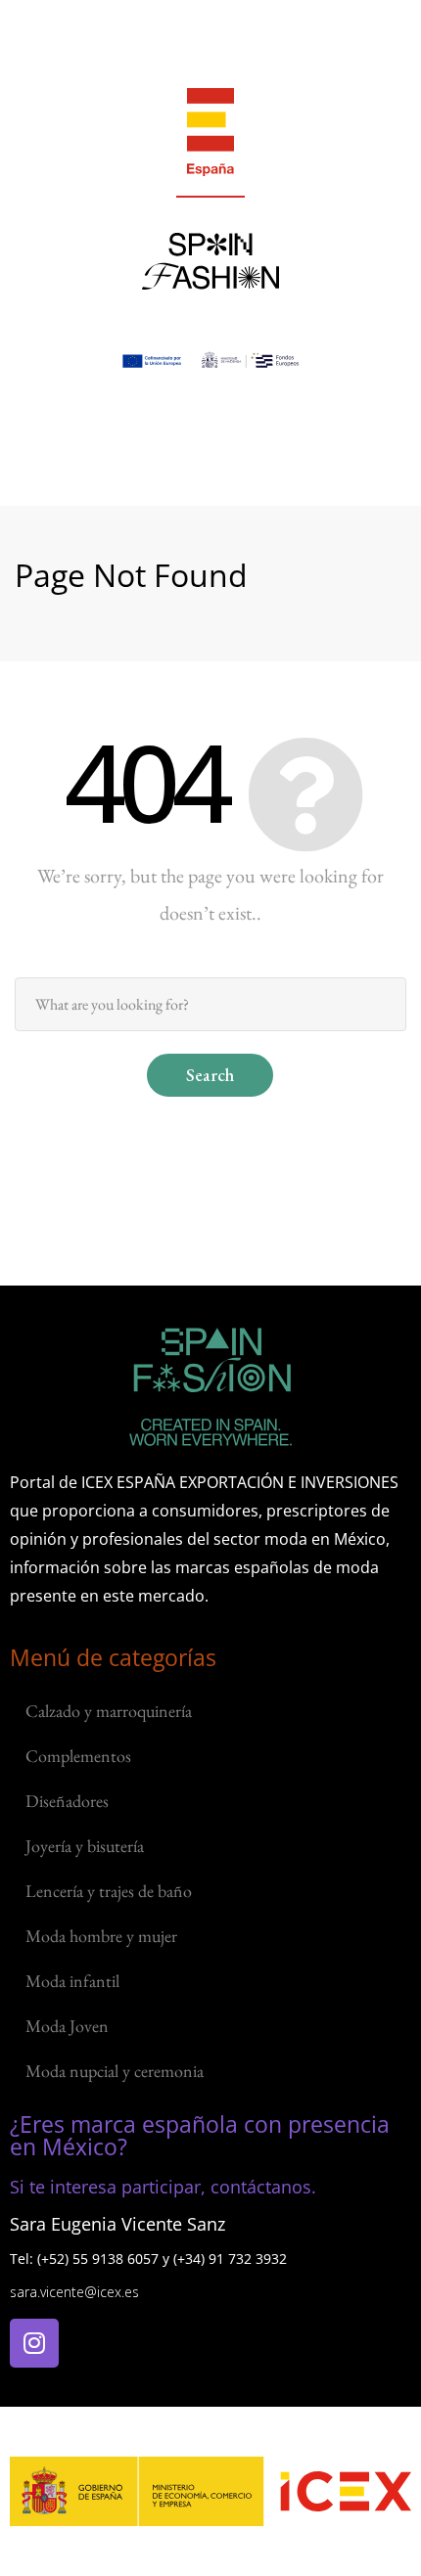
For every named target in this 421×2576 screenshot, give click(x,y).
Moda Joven (67, 2026)
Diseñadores (67, 1801)
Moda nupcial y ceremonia (115, 2071)
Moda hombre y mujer (101, 1936)
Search (210, 1075)
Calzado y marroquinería (109, 1711)
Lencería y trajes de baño (109, 1891)
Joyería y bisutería (85, 1846)
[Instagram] (34, 2343)
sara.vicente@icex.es (74, 2292)
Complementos (78, 1756)
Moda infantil (72, 1981)
